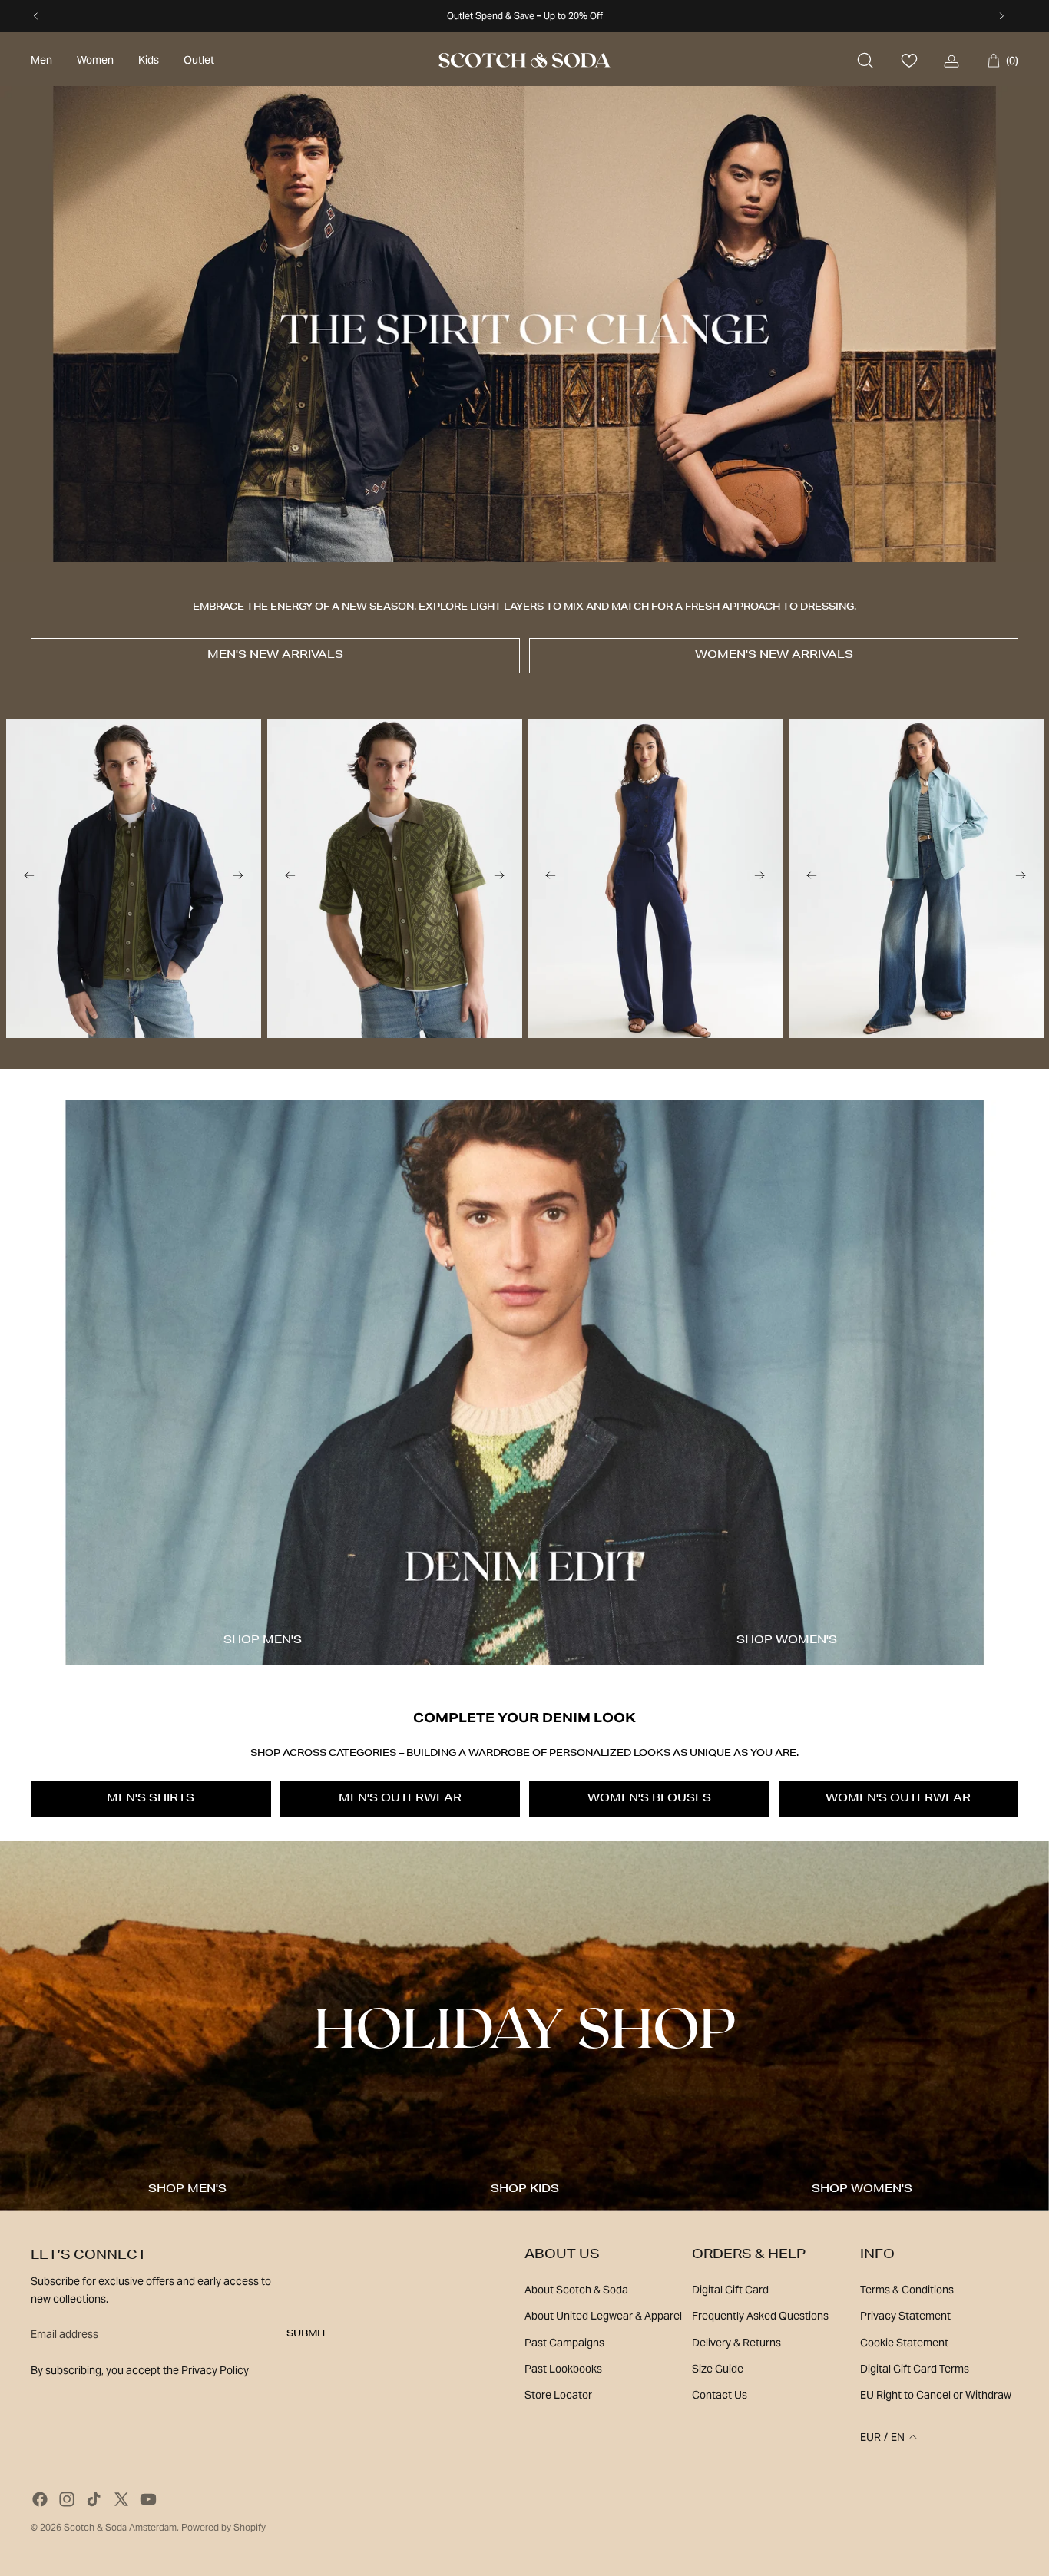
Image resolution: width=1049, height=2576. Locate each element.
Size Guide (718, 2369)
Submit (307, 2334)
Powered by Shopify (223, 2527)
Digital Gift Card (730, 2290)
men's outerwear (400, 1799)
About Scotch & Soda (576, 2290)
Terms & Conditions (907, 2290)
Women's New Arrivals (774, 656)
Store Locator (558, 2395)
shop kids (525, 2190)
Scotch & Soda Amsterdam (120, 2527)
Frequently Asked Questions (760, 2316)
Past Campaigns (564, 2343)
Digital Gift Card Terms (915, 2369)
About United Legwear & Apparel (603, 2316)
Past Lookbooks (563, 2369)
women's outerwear (898, 1799)
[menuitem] (41, 61)
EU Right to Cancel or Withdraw (936, 2395)
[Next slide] (238, 878)
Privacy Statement (905, 2316)
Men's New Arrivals (275, 656)
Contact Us (720, 2395)
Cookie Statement (904, 2343)
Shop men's (263, 1641)
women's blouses (649, 1799)
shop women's (787, 1641)
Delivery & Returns (736, 2343)
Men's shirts (151, 1799)
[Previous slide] (29, 878)
